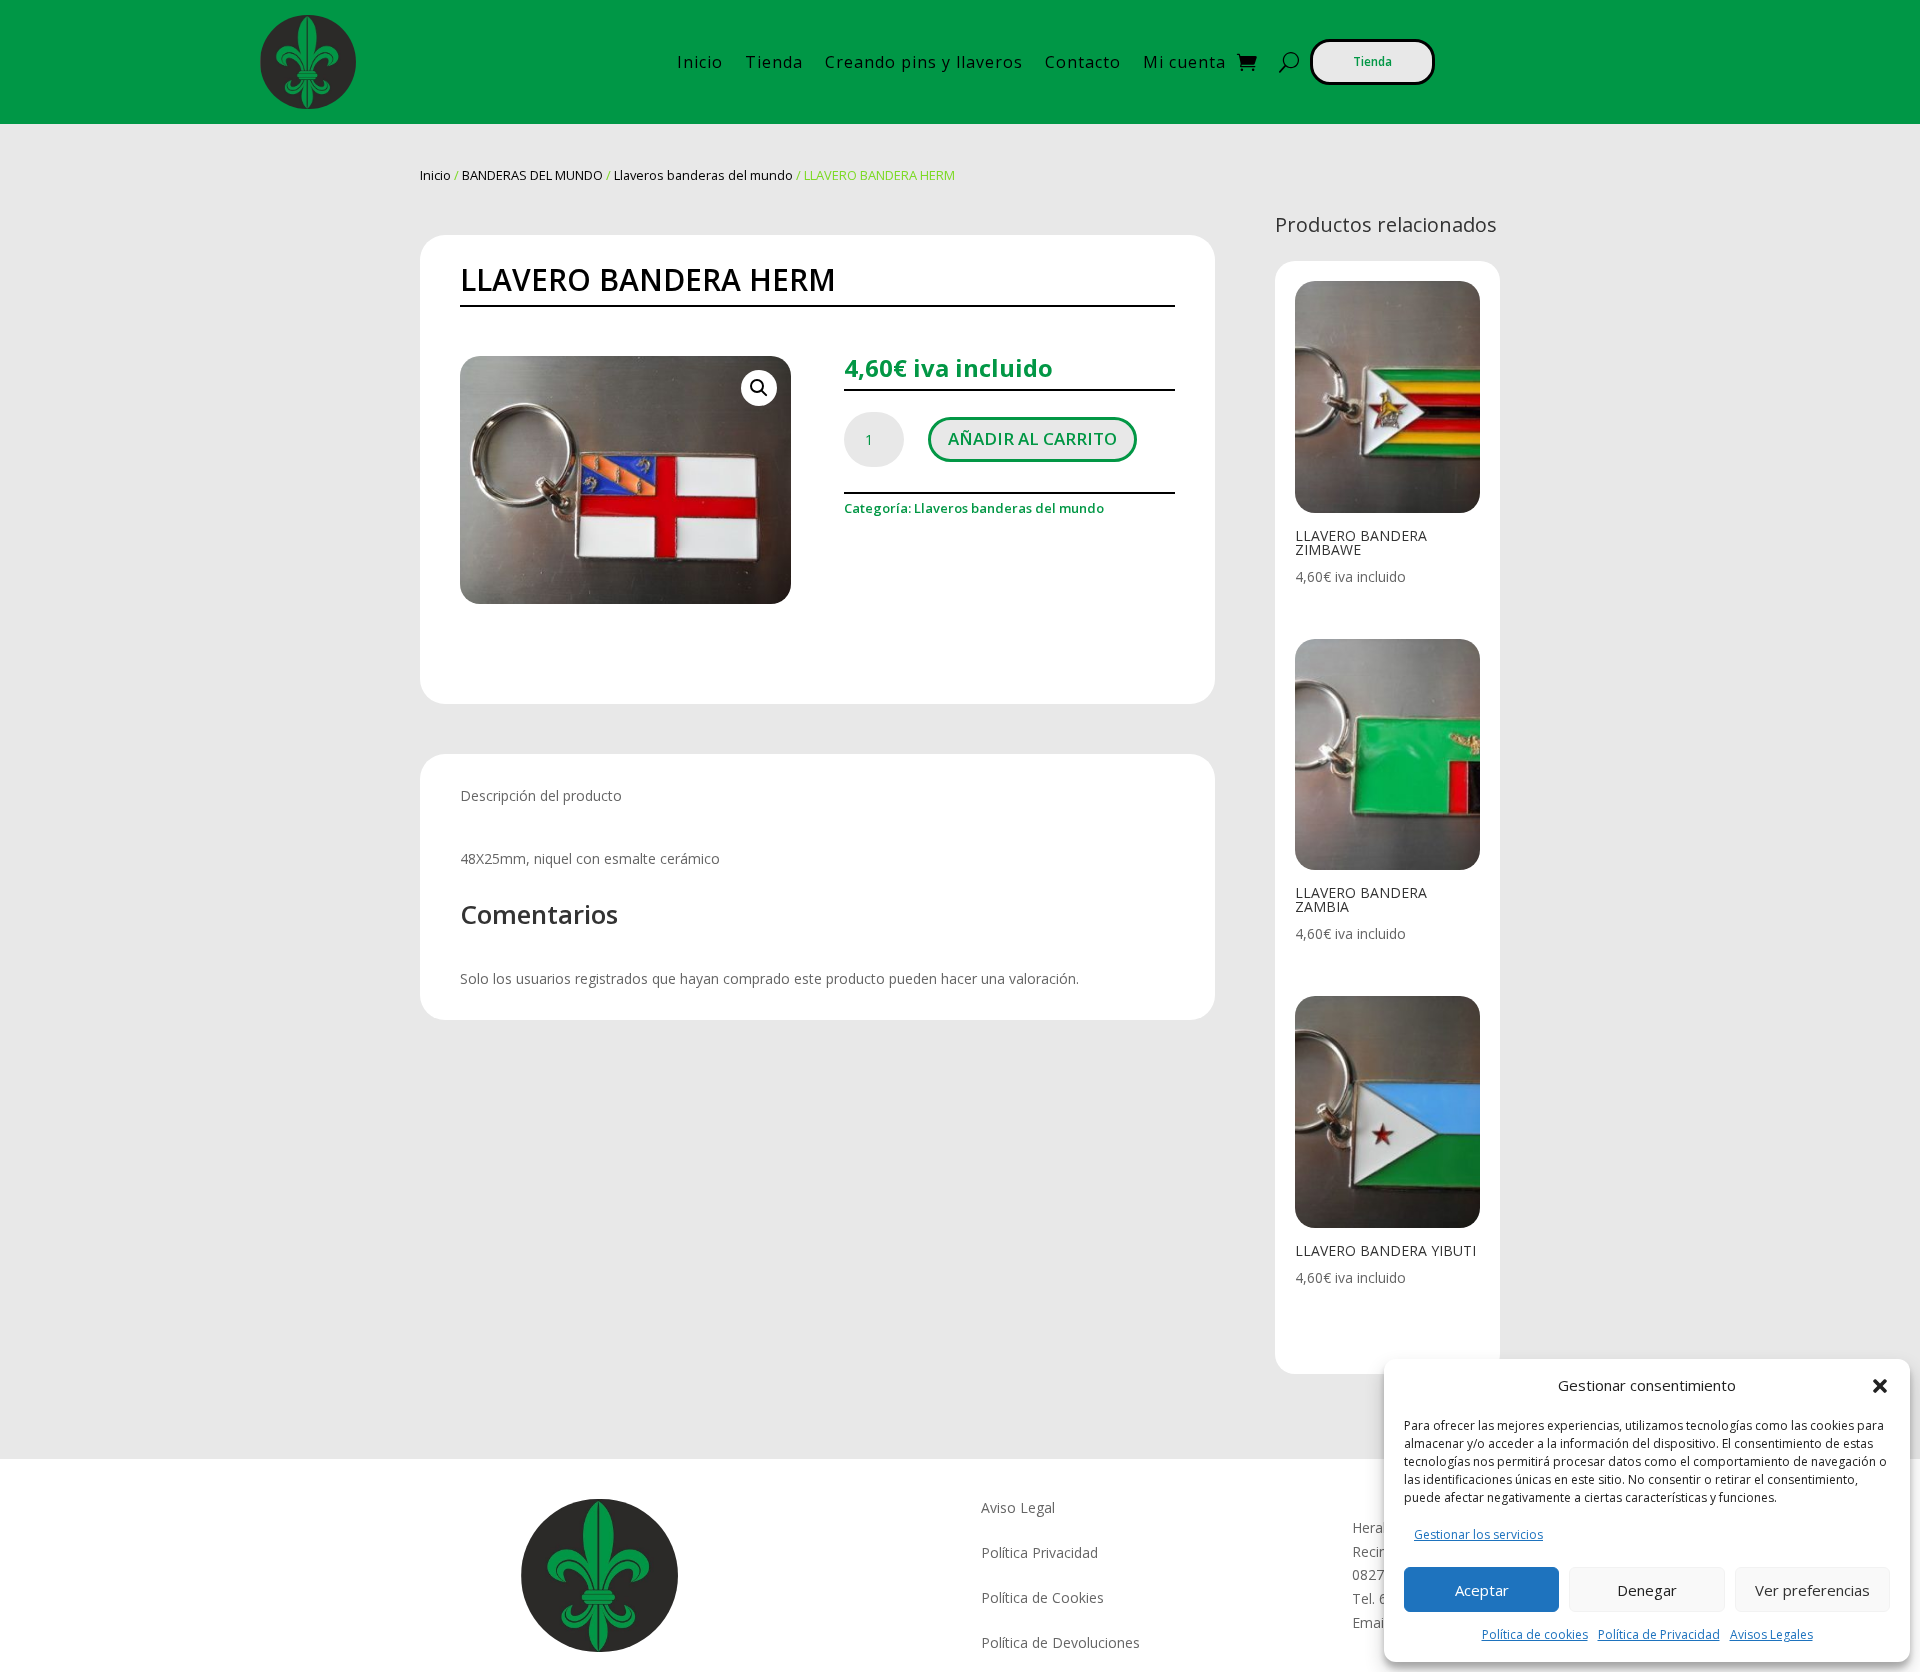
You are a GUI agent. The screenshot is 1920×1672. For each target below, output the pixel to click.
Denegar (1647, 1590)
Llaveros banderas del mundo (703, 175)
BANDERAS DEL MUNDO (532, 175)
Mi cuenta (1184, 62)
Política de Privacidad (1659, 1634)
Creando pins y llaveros (924, 62)
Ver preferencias (1812, 1590)
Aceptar (1482, 1590)
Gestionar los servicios (1478, 1534)
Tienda (774, 62)
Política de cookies (1535, 1634)
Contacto (1083, 62)
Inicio (700, 62)
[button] (1880, 1386)
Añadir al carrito (1032, 438)
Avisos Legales (1771, 1634)
